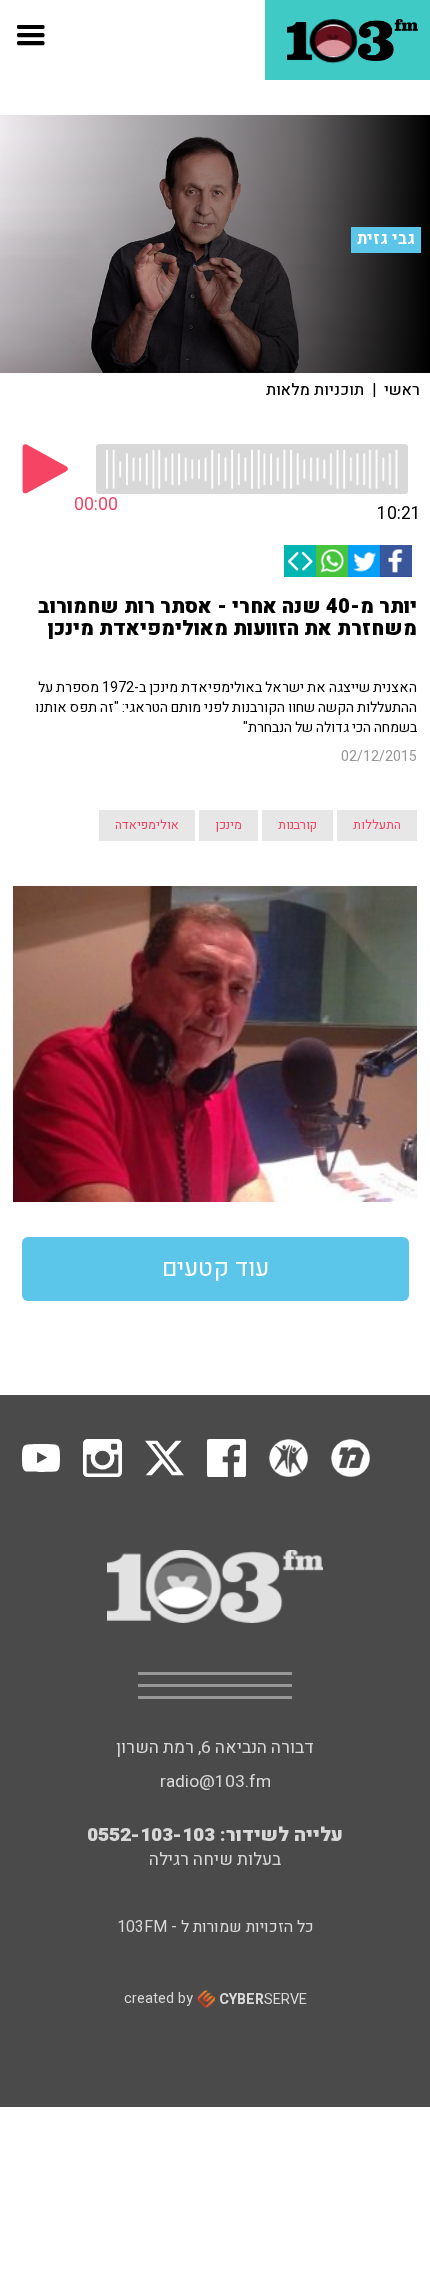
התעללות (377, 825)
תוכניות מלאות (315, 390)
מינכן (228, 825)
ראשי (402, 390)
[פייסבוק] (396, 561)
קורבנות (297, 825)
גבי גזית (386, 239)
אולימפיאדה (147, 825)
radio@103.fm (215, 1781)
